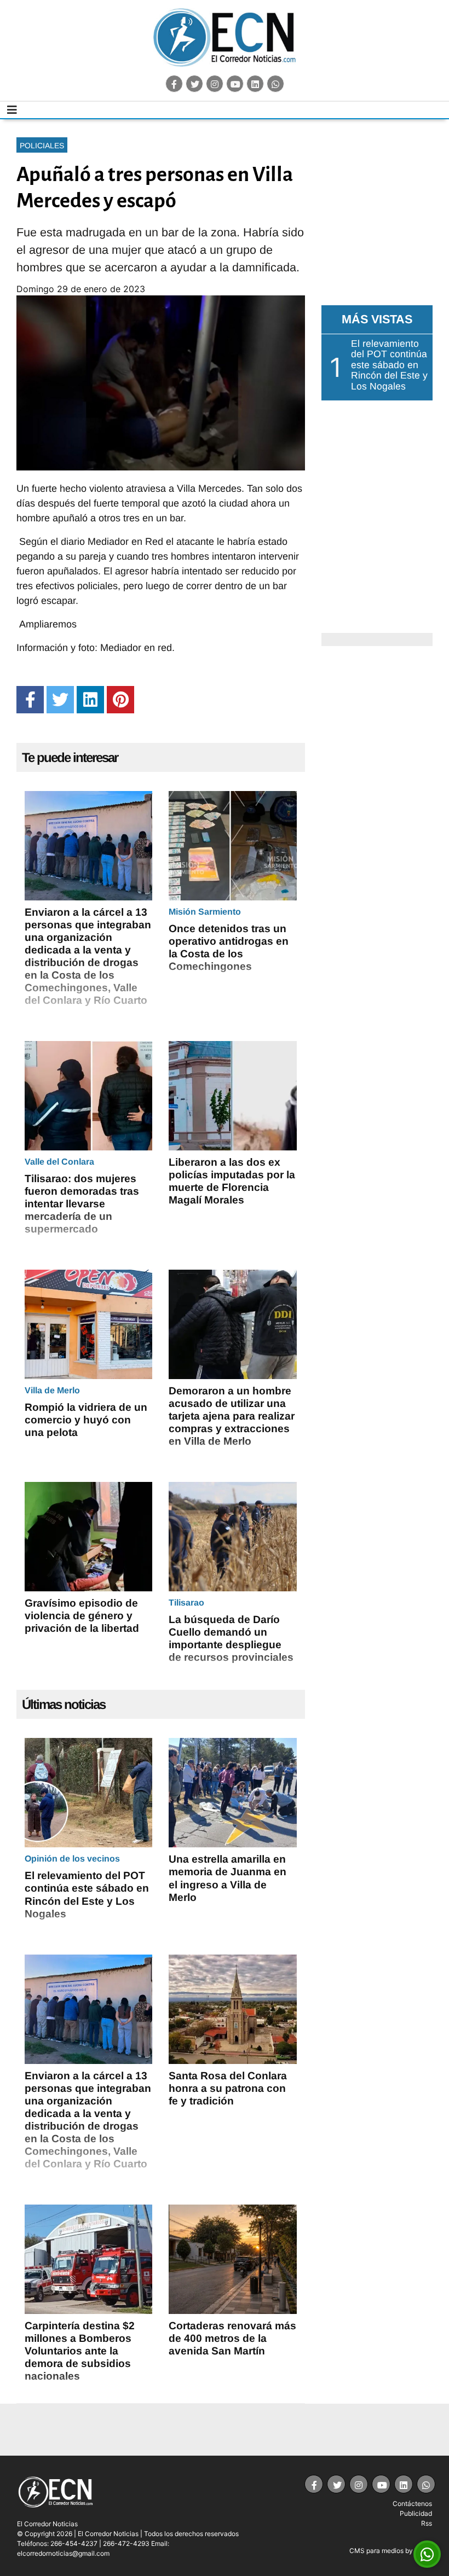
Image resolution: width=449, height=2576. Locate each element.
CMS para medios (376, 2551)
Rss (427, 2523)
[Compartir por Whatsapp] (427, 2555)
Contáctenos (412, 2504)
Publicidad (416, 2513)
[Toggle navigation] (12, 110)
